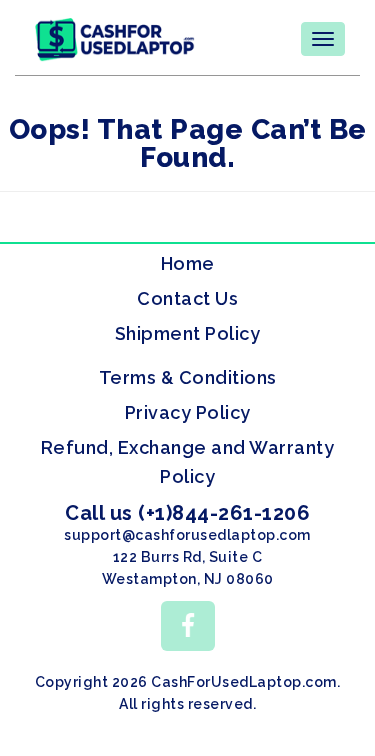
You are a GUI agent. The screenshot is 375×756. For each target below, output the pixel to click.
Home (188, 263)
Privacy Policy (188, 412)
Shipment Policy (188, 333)
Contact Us (187, 298)
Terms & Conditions (188, 377)
